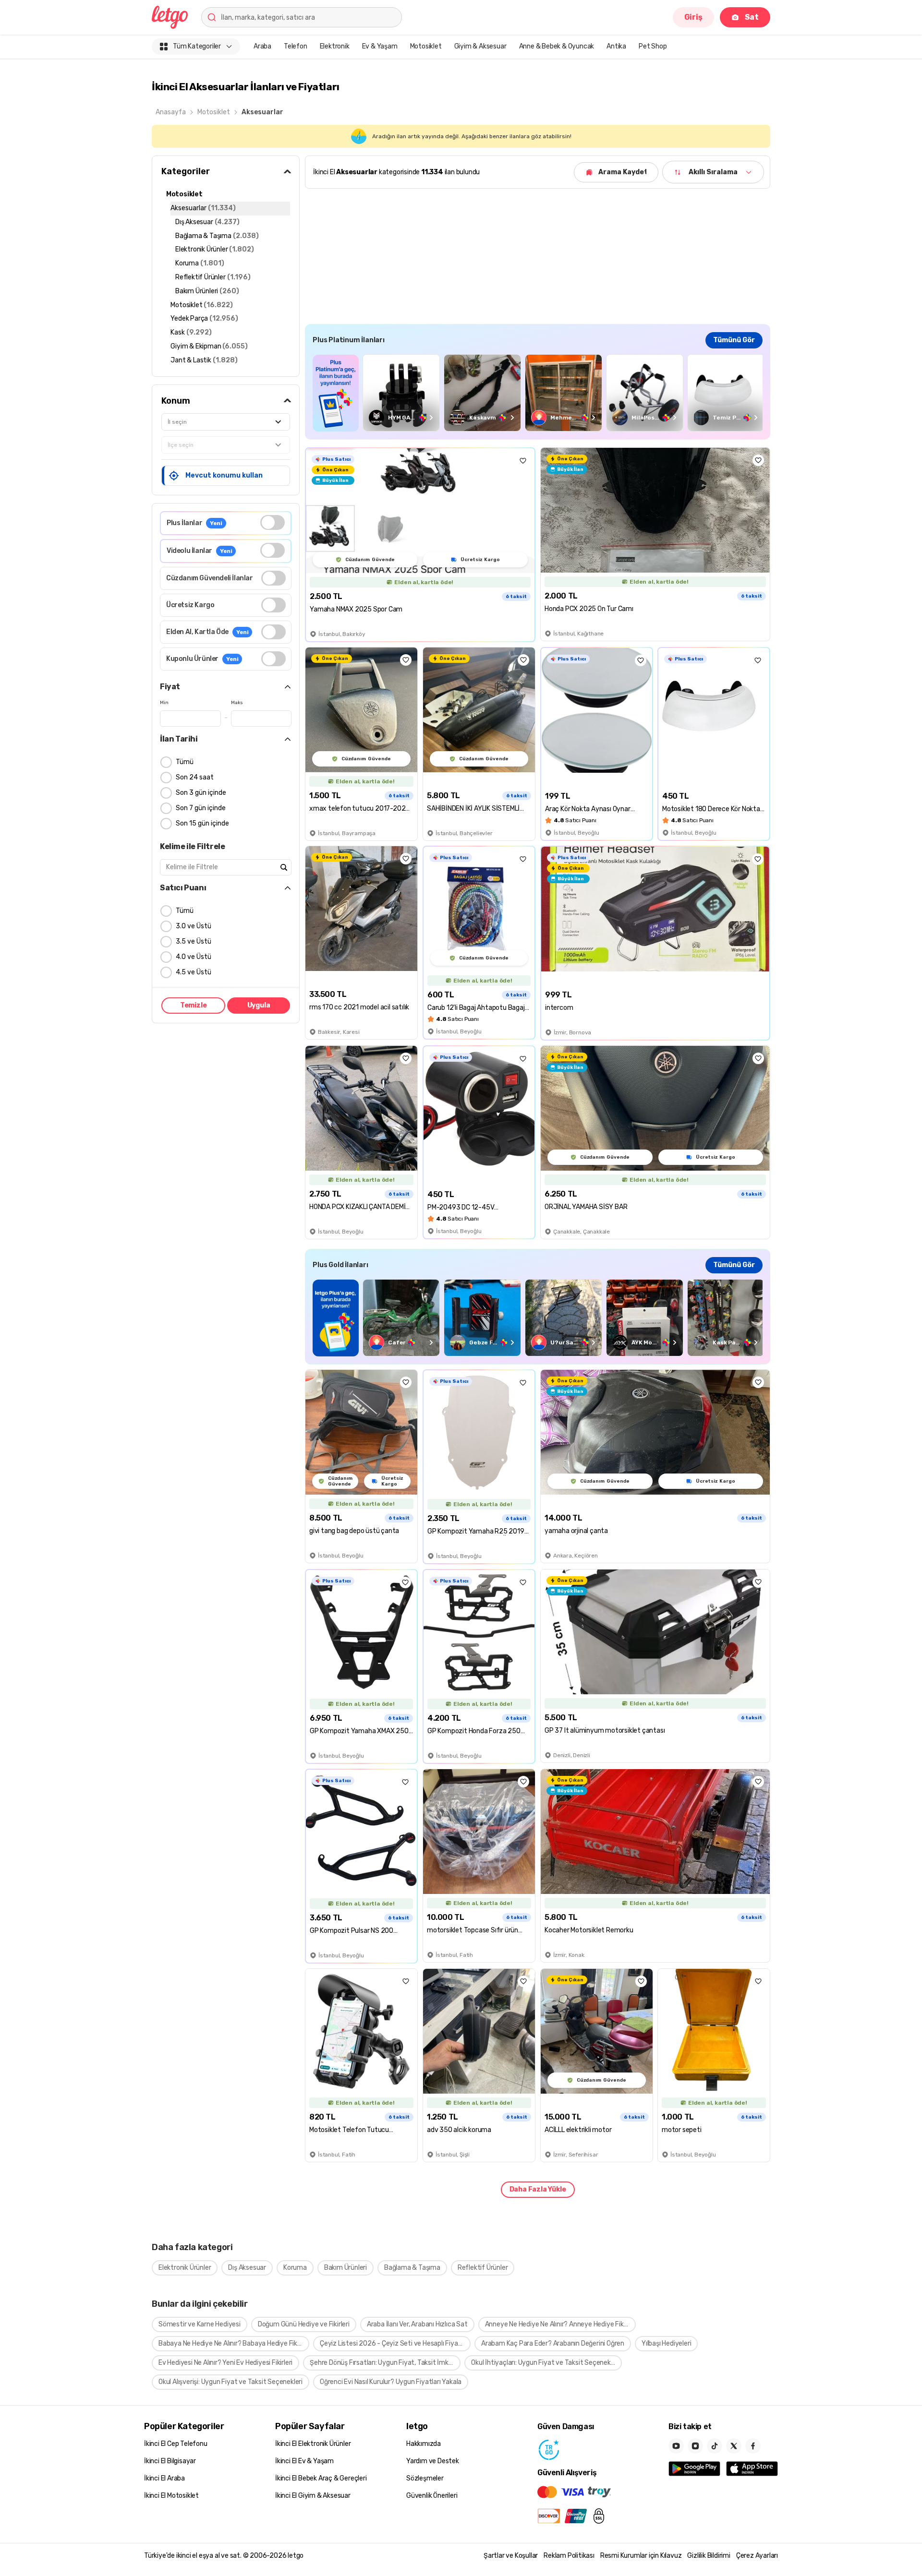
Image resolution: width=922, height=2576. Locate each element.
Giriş (693, 17)
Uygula (259, 1005)
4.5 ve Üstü (194, 972)
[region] (538, 393)
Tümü (185, 762)
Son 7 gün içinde (201, 808)
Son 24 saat (195, 777)
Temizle (194, 1005)
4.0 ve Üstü (194, 957)
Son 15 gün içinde (202, 823)
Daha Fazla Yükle (538, 2189)
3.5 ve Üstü (194, 941)
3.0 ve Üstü (194, 926)
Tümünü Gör (734, 340)
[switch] (273, 522)
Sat (752, 17)
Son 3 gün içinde (201, 793)
